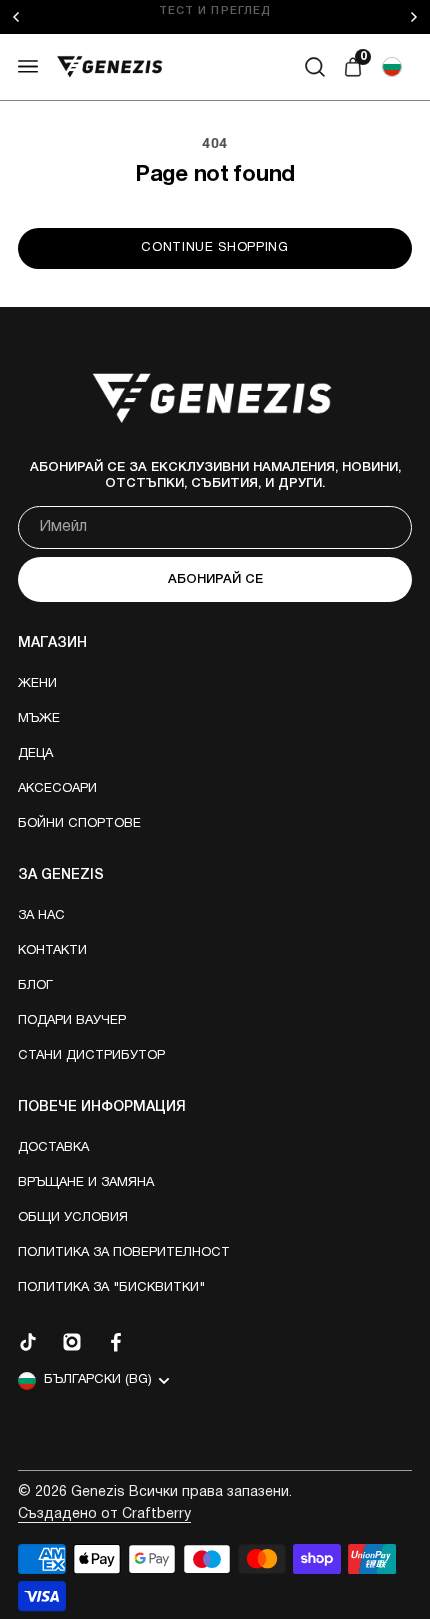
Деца (35, 754)
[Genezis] (110, 66)
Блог (35, 986)
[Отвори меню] (28, 66)
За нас (41, 916)
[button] (392, 67)
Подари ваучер (72, 1021)
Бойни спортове (79, 824)
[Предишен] (31, 17)
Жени (37, 684)
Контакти (52, 951)
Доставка (53, 1148)
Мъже (39, 719)
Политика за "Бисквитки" (111, 1288)
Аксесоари (57, 789)
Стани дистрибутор (91, 1056)
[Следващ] (419, 17)
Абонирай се (215, 579)
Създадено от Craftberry (104, 1514)
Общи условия (73, 1218)
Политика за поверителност (124, 1253)
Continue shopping (214, 248)
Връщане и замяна (86, 1183)
